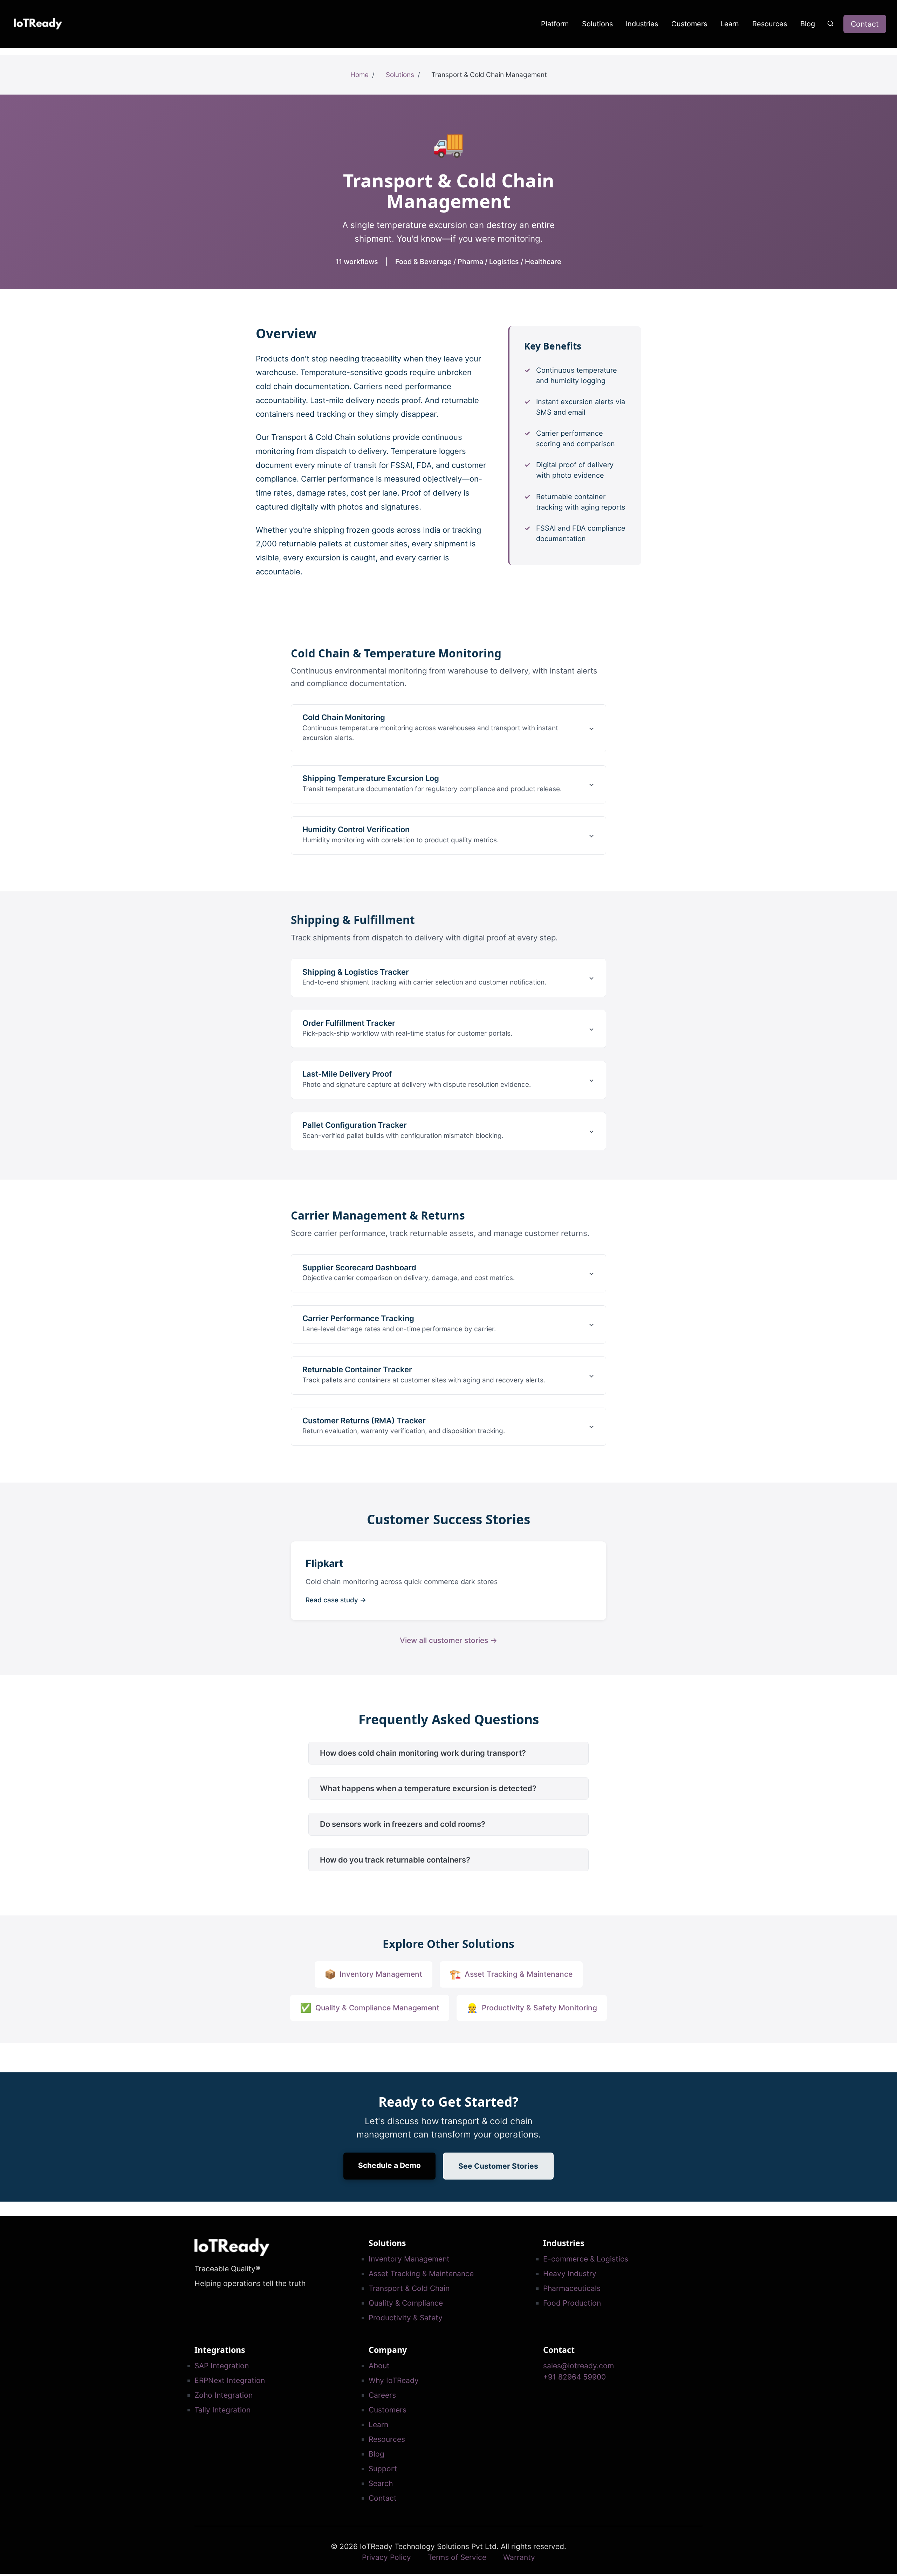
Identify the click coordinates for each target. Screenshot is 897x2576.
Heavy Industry (570, 2274)
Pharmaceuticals (572, 2288)
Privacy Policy (386, 2557)
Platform (555, 24)
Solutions (597, 24)
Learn (730, 24)
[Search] (831, 23)
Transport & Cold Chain (409, 2288)
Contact (383, 2498)
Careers (382, 2395)
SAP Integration (222, 2366)
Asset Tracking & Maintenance (421, 2274)
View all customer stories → (448, 1640)
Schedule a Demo (389, 2165)
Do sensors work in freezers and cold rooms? (403, 1824)
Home (360, 75)
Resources (770, 24)
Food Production (572, 2303)
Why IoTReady (394, 2380)
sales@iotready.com (578, 2366)
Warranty (519, 2557)
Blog (808, 24)
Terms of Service (457, 2557)
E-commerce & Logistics (586, 2259)
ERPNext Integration (230, 2380)
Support (383, 2469)
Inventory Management (409, 2259)
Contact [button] (865, 24)
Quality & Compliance (406, 2303)
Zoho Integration (224, 2395)
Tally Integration (222, 2410)
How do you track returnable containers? (395, 1860)
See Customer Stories (498, 2166)
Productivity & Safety (406, 2318)
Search (381, 2483)
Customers (689, 24)
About (379, 2366)
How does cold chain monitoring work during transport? (423, 1753)
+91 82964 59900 (574, 2377)
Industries (642, 24)
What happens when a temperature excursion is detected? (428, 1788)
